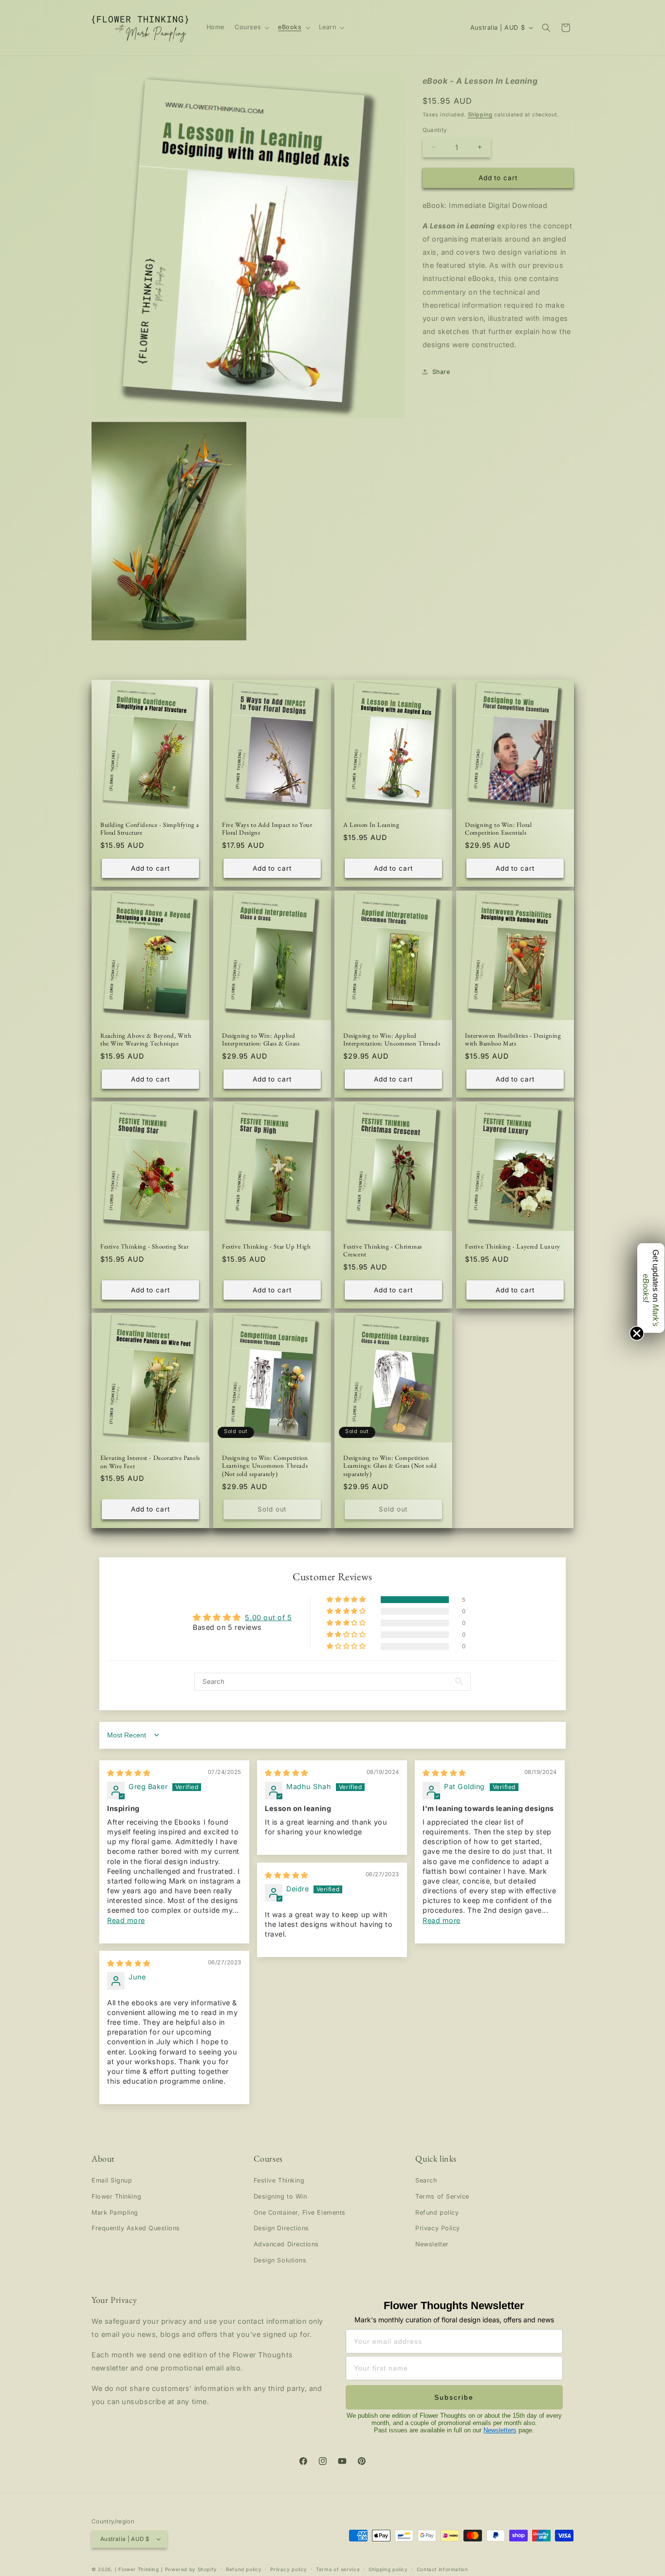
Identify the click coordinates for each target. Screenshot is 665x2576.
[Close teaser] (637, 1333)
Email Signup (112, 2180)
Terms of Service (442, 2196)
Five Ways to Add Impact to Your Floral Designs (267, 829)
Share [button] (441, 372)
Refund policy (437, 2212)
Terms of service (338, 2569)
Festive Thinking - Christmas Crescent (383, 1251)
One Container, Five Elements (300, 2212)
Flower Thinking (116, 2196)
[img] (129, 1773)
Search (426, 2180)
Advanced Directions (286, 2244)
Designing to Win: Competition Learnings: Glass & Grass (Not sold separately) (390, 1466)
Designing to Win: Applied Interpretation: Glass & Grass (261, 1040)
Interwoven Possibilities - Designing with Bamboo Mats (513, 1040)
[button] (251, 28)
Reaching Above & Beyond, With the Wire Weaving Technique (146, 1040)
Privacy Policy (438, 2228)
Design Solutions (280, 2260)
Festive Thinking (279, 2180)
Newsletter (432, 2244)
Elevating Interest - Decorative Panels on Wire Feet (150, 1462)
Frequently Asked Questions (136, 2228)
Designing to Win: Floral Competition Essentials (498, 829)
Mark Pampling (115, 2212)
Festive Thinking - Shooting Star (144, 1247)
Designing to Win (280, 2196)
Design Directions (281, 2228)
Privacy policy (289, 2569)
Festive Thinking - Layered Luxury (513, 1247)
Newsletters (500, 2430)
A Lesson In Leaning (371, 825)
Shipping (480, 114)
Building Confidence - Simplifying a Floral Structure (150, 829)
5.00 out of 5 (268, 1617)
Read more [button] (126, 1920)
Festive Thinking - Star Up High (267, 1247)
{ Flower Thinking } (139, 2569)
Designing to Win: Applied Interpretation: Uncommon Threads (392, 1040)
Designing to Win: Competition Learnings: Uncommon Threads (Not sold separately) (265, 1466)
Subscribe (454, 2397)
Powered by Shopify (191, 2569)
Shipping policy (388, 2569)
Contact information (443, 2569)
